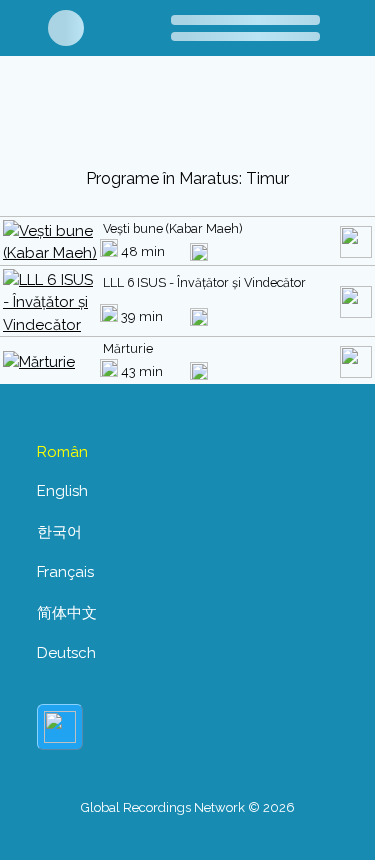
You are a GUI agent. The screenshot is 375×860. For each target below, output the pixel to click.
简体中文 (67, 613)
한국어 (59, 532)
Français (65, 572)
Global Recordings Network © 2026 (188, 807)
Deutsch (66, 653)
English (62, 491)
